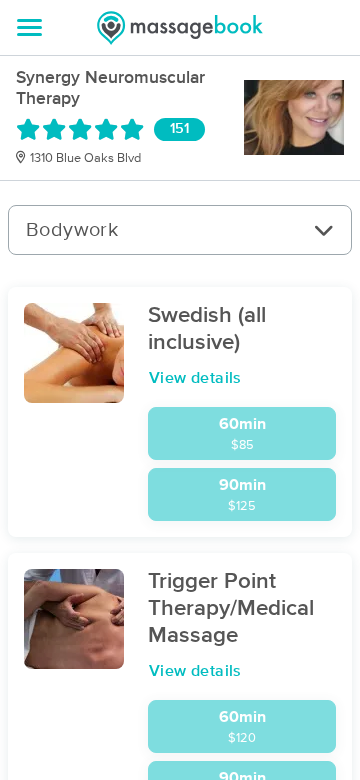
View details (195, 378)
